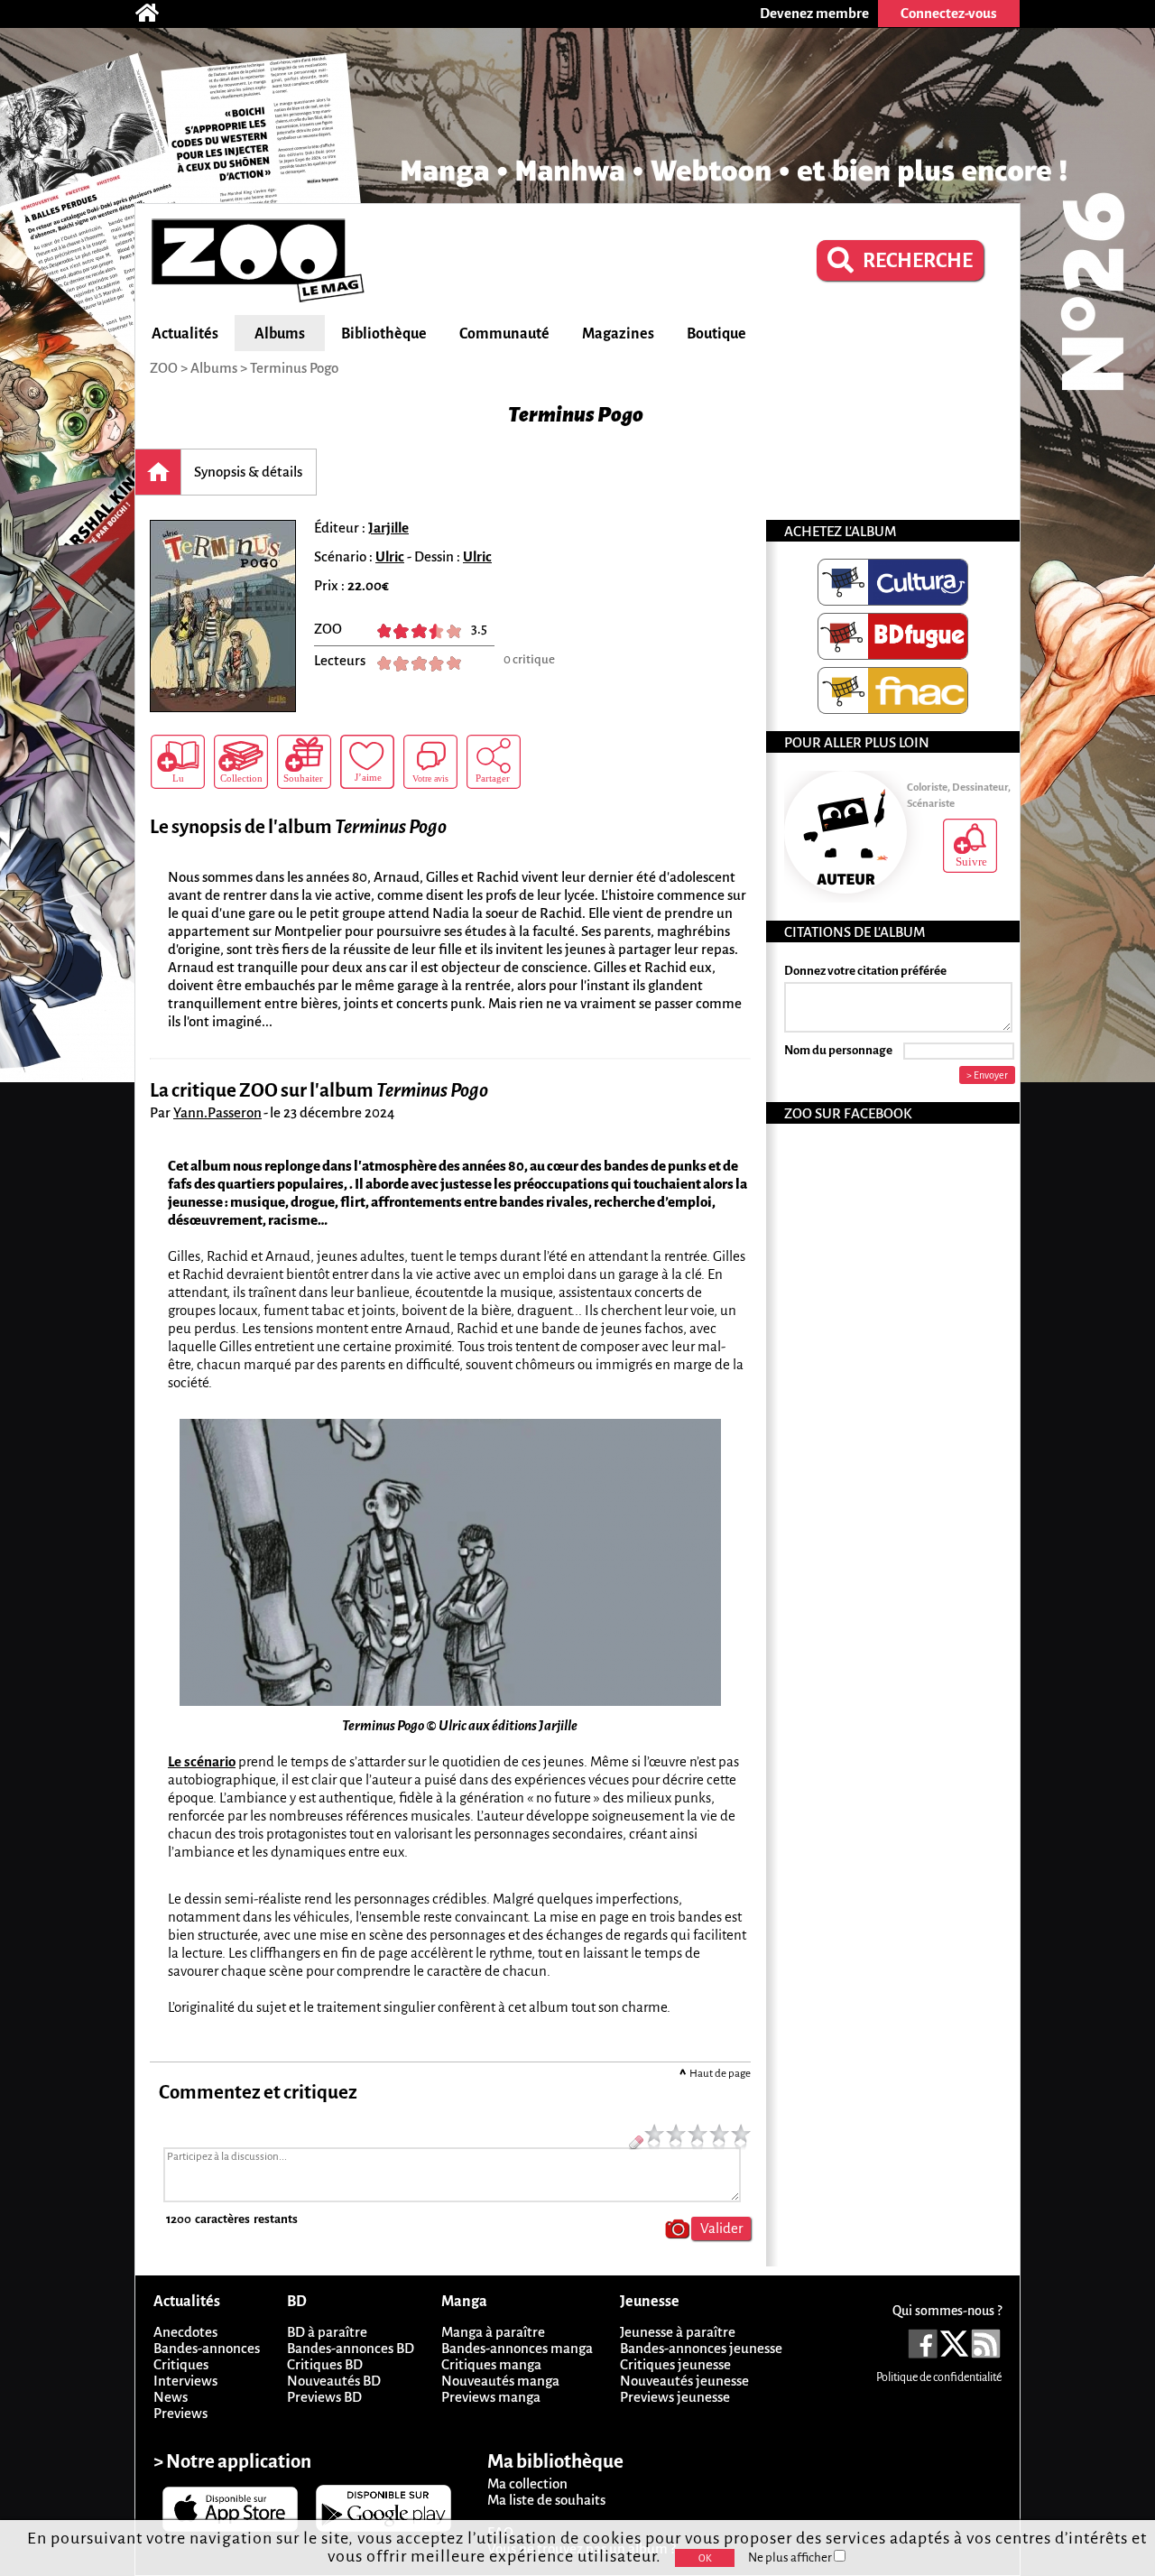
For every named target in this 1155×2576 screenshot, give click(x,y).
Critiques (181, 2364)
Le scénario (202, 1761)
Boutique (716, 334)
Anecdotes (185, 2332)
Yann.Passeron (217, 1112)
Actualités (185, 334)
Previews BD (324, 2397)
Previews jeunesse (675, 2397)
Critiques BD (325, 2364)
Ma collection (527, 2483)
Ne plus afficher (791, 2557)
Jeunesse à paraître (678, 2332)
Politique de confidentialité (939, 2377)
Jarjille (388, 528)
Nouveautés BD (334, 2381)
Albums (280, 334)
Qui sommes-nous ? (947, 2311)
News (171, 2397)
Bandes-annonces (207, 2348)
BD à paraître (327, 2332)
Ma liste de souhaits (546, 2500)
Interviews (185, 2381)
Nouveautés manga (500, 2381)
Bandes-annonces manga (517, 2348)
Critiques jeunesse (675, 2364)
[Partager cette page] (494, 762)
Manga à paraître (493, 2332)
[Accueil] (156, 14)
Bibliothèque (384, 334)
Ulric (390, 556)
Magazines (618, 334)
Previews (180, 2413)
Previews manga (491, 2397)
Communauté (504, 334)
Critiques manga (491, 2364)
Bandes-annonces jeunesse (701, 2348)
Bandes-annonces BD (351, 2348)
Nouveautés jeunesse (684, 2381)
